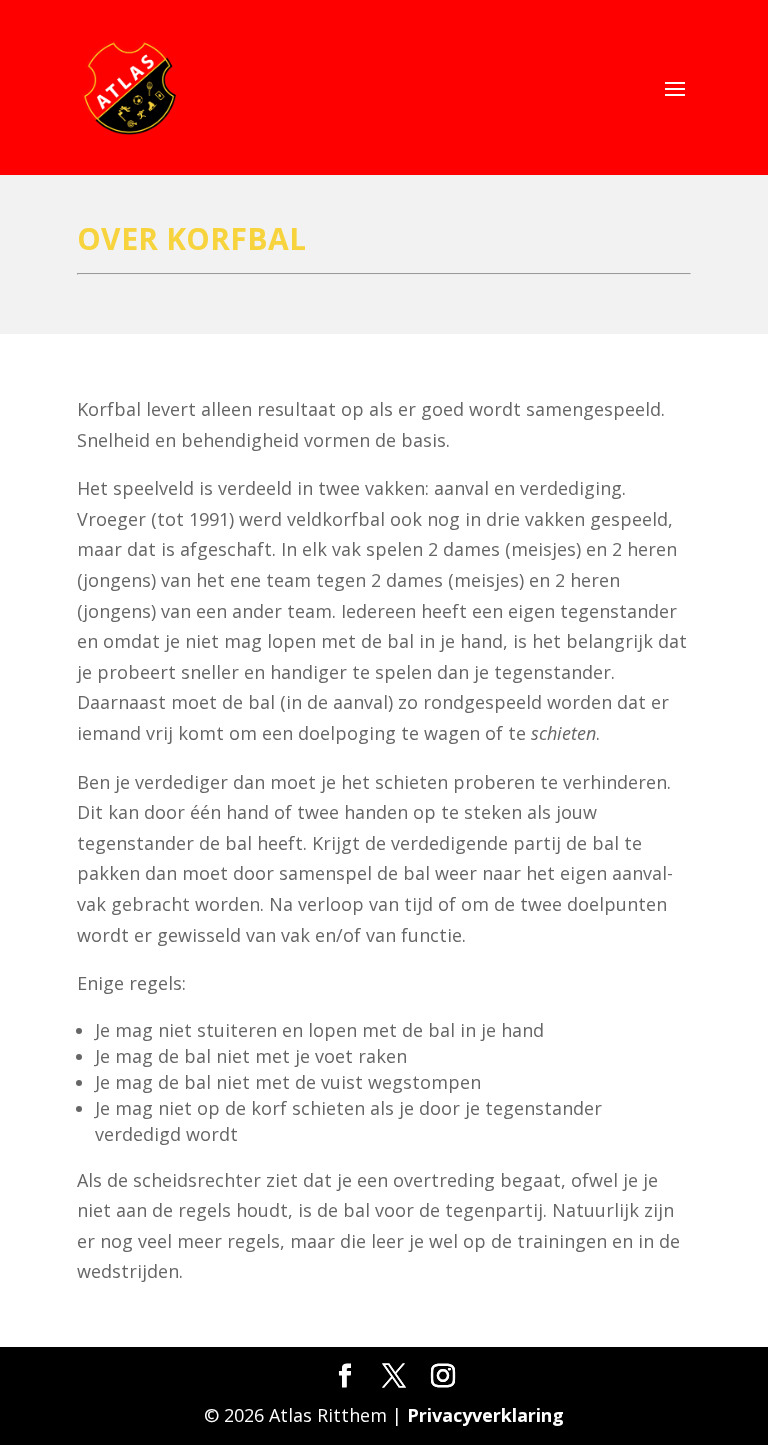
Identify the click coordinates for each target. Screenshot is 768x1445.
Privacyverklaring (485, 1415)
